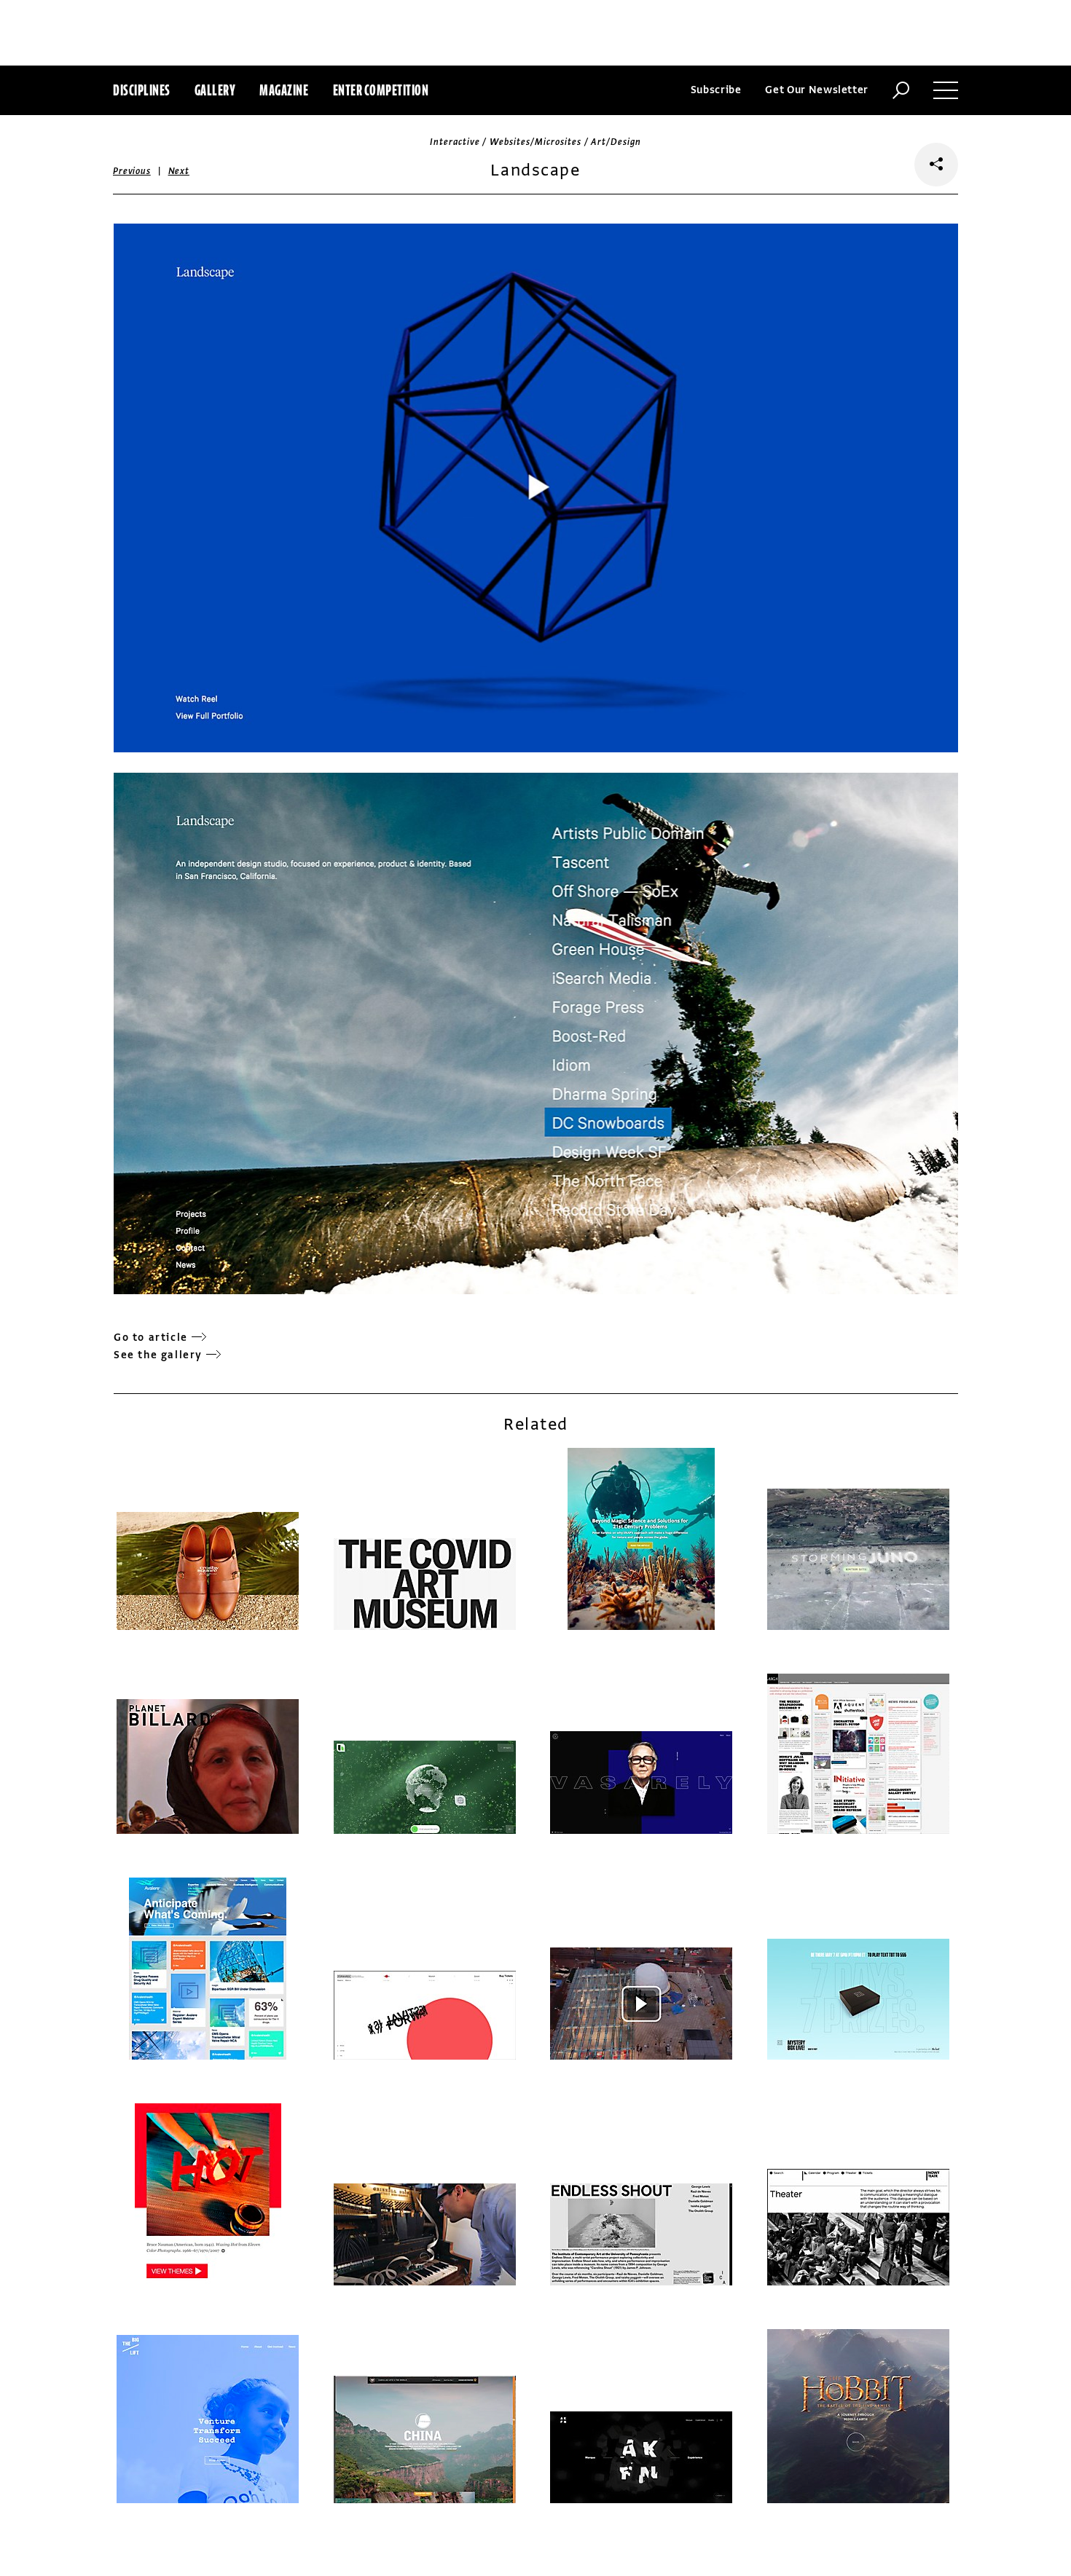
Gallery (215, 90)
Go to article (151, 1338)
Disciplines (142, 90)
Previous (132, 171)
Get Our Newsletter (817, 90)
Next (179, 171)
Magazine (284, 90)
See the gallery (158, 1355)
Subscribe (716, 90)
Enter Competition (381, 90)
